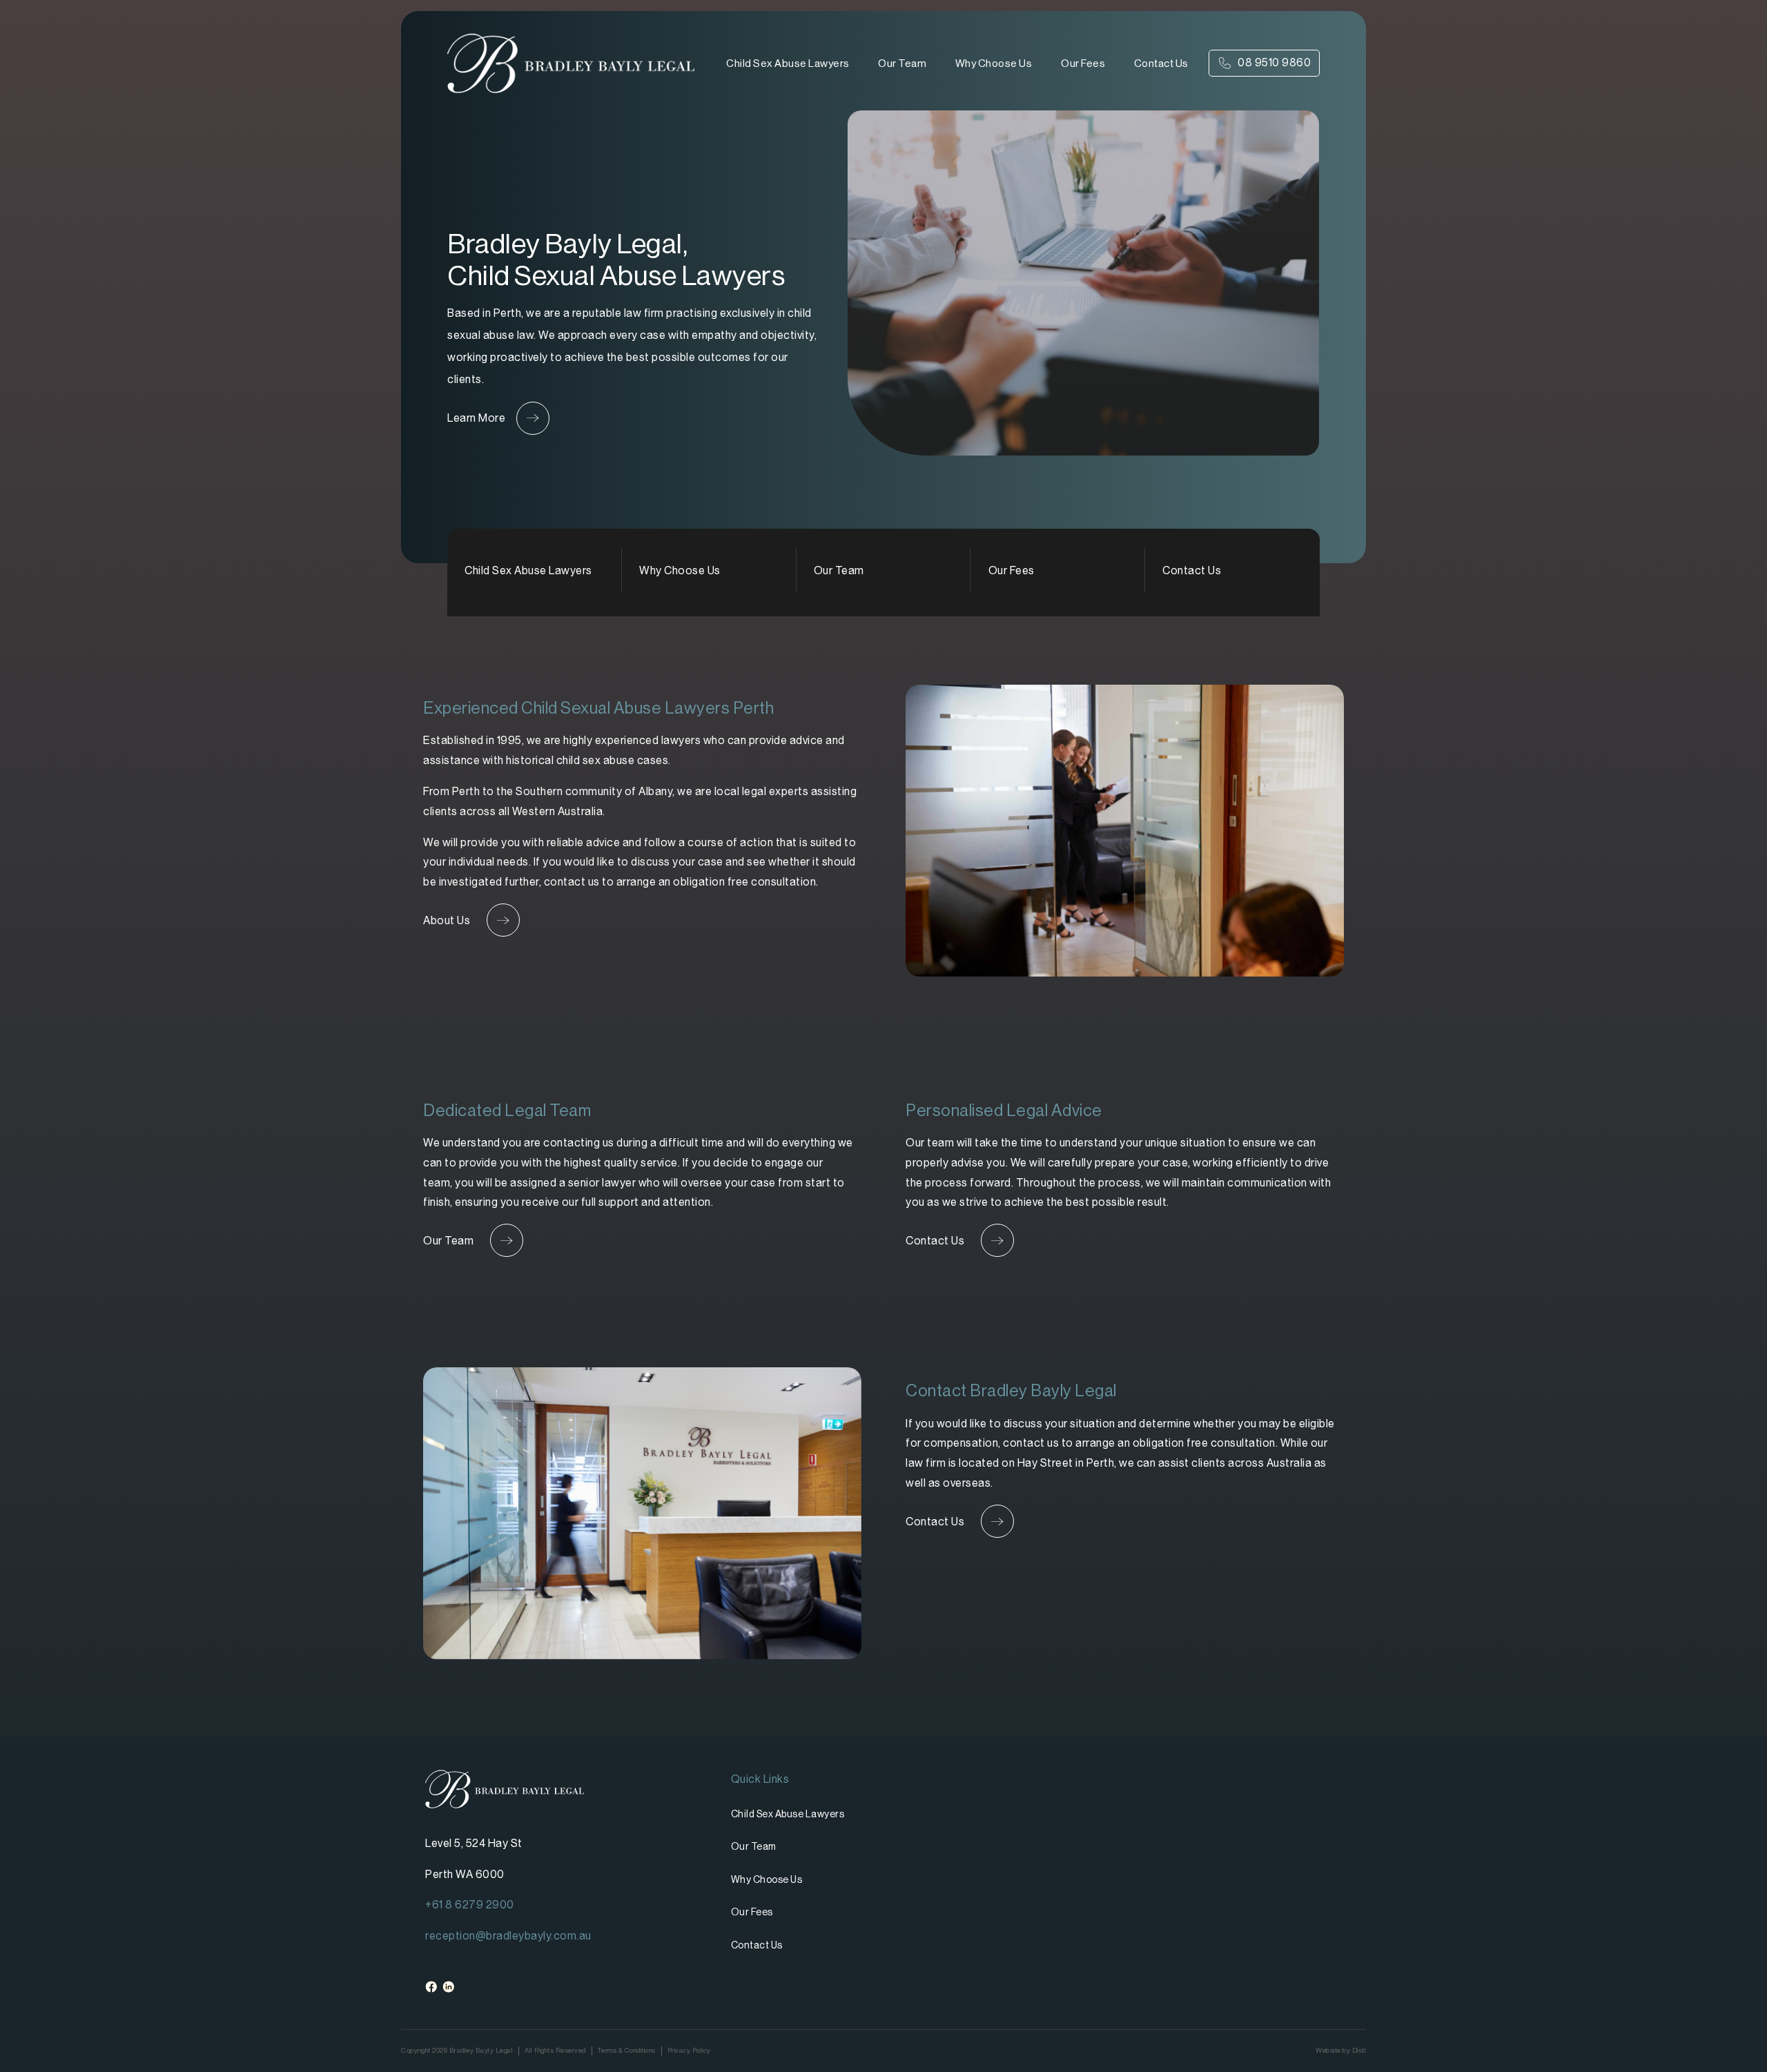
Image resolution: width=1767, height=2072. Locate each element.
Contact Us (1161, 63)
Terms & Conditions (627, 2050)
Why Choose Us (994, 63)
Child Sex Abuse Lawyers (788, 63)
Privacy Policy (689, 2050)
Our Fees (1083, 63)
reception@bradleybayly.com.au (508, 1936)
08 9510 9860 (1274, 62)
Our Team (902, 63)
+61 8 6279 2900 (470, 1905)
